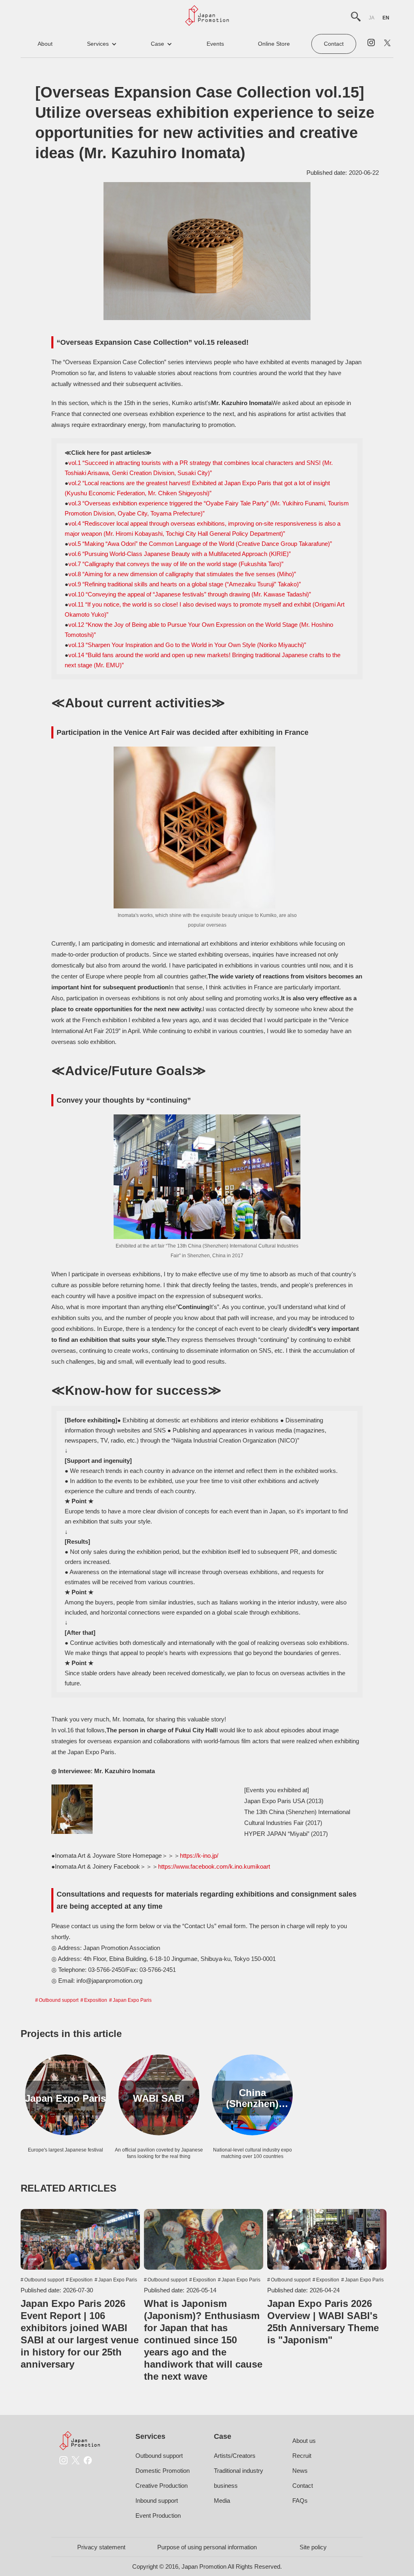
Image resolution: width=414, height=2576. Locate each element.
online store (274, 44)
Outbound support (59, 2000)
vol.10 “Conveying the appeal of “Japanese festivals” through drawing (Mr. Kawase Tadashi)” (190, 594)
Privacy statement (101, 2547)
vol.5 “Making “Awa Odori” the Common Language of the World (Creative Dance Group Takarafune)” (200, 544)
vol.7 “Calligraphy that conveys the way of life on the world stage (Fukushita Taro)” (176, 564)
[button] (102, 44)
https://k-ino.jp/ (199, 1856)
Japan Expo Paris (132, 2000)
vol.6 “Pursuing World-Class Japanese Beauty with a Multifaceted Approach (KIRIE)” (180, 554)
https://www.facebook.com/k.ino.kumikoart (214, 1866)
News (300, 2471)
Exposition (96, 2000)
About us (304, 2441)
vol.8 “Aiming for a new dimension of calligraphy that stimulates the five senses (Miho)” (182, 574)
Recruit (302, 2456)
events (215, 44)
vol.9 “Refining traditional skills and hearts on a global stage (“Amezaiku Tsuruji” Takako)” (185, 584)
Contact (334, 44)
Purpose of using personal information (207, 2547)
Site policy (313, 2547)
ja (372, 18)
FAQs (300, 2501)
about (45, 44)
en (386, 18)
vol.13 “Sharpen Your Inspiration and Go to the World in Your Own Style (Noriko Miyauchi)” (187, 645)
